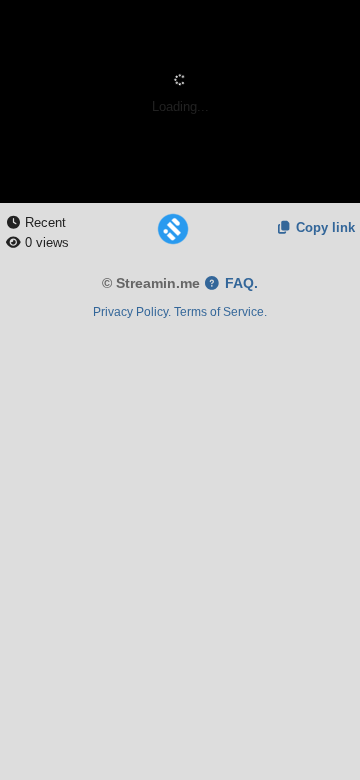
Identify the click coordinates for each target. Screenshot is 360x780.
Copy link (323, 227)
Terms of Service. (220, 311)
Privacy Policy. (132, 311)
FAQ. (239, 283)
